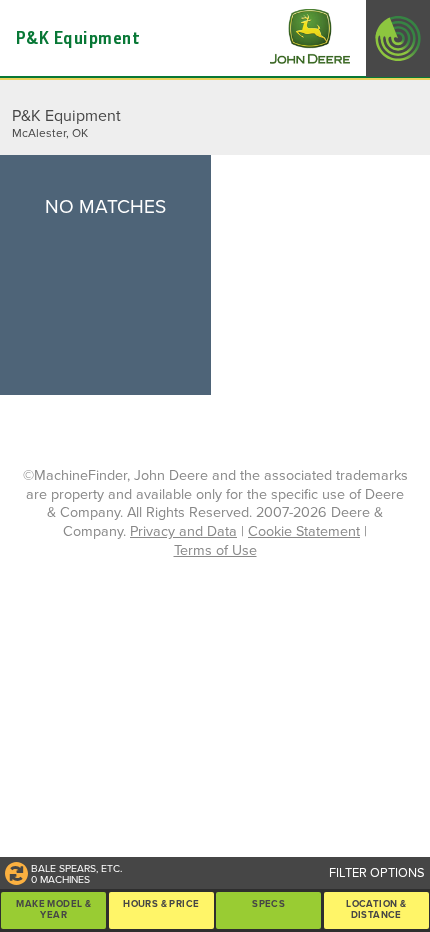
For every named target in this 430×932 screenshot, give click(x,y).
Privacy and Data (183, 531)
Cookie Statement (304, 531)
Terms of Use (215, 550)
